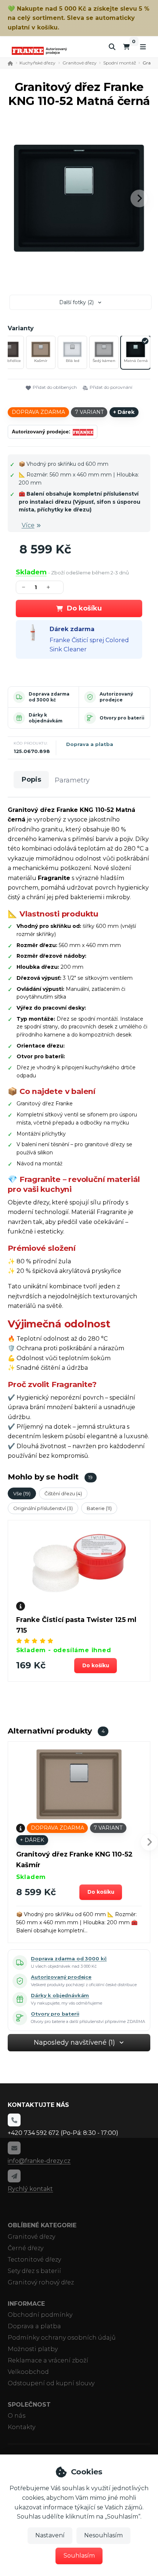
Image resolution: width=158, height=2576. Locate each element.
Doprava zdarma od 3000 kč (49, 697)
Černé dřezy (26, 2248)
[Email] (14, 2148)
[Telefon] (14, 2120)
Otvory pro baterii (122, 718)
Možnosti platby (33, 2349)
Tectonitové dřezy (34, 2260)
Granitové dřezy (80, 63)
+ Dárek (124, 412)
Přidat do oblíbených (55, 387)
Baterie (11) (99, 1508)
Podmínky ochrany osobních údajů (62, 2338)
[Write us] (14, 2176)
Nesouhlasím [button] (103, 2535)
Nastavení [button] (50, 2535)
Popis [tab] (31, 780)
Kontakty (21, 2427)
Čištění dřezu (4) (63, 1493)
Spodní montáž (120, 63)
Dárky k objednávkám (46, 718)
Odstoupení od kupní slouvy (51, 2383)
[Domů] (39, 51)
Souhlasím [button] (79, 2556)
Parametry (72, 780)
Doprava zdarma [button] (38, 412)
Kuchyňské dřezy (37, 63)
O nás (17, 2416)
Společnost (29, 2405)
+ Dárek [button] (32, 1840)
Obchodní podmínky (40, 2315)
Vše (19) (22, 1493)
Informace (26, 2304)
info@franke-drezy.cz (39, 2161)
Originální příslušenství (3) (43, 1508)
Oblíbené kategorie (42, 2225)
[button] (139, 198)
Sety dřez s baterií (34, 2271)
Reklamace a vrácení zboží (48, 2360)
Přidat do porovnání (111, 387)
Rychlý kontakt (30, 2189)
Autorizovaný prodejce (116, 697)
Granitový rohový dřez (41, 2282)
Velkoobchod (28, 2372)
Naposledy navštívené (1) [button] (74, 2042)
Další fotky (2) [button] (76, 302)
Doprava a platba (90, 744)
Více (28, 525)
